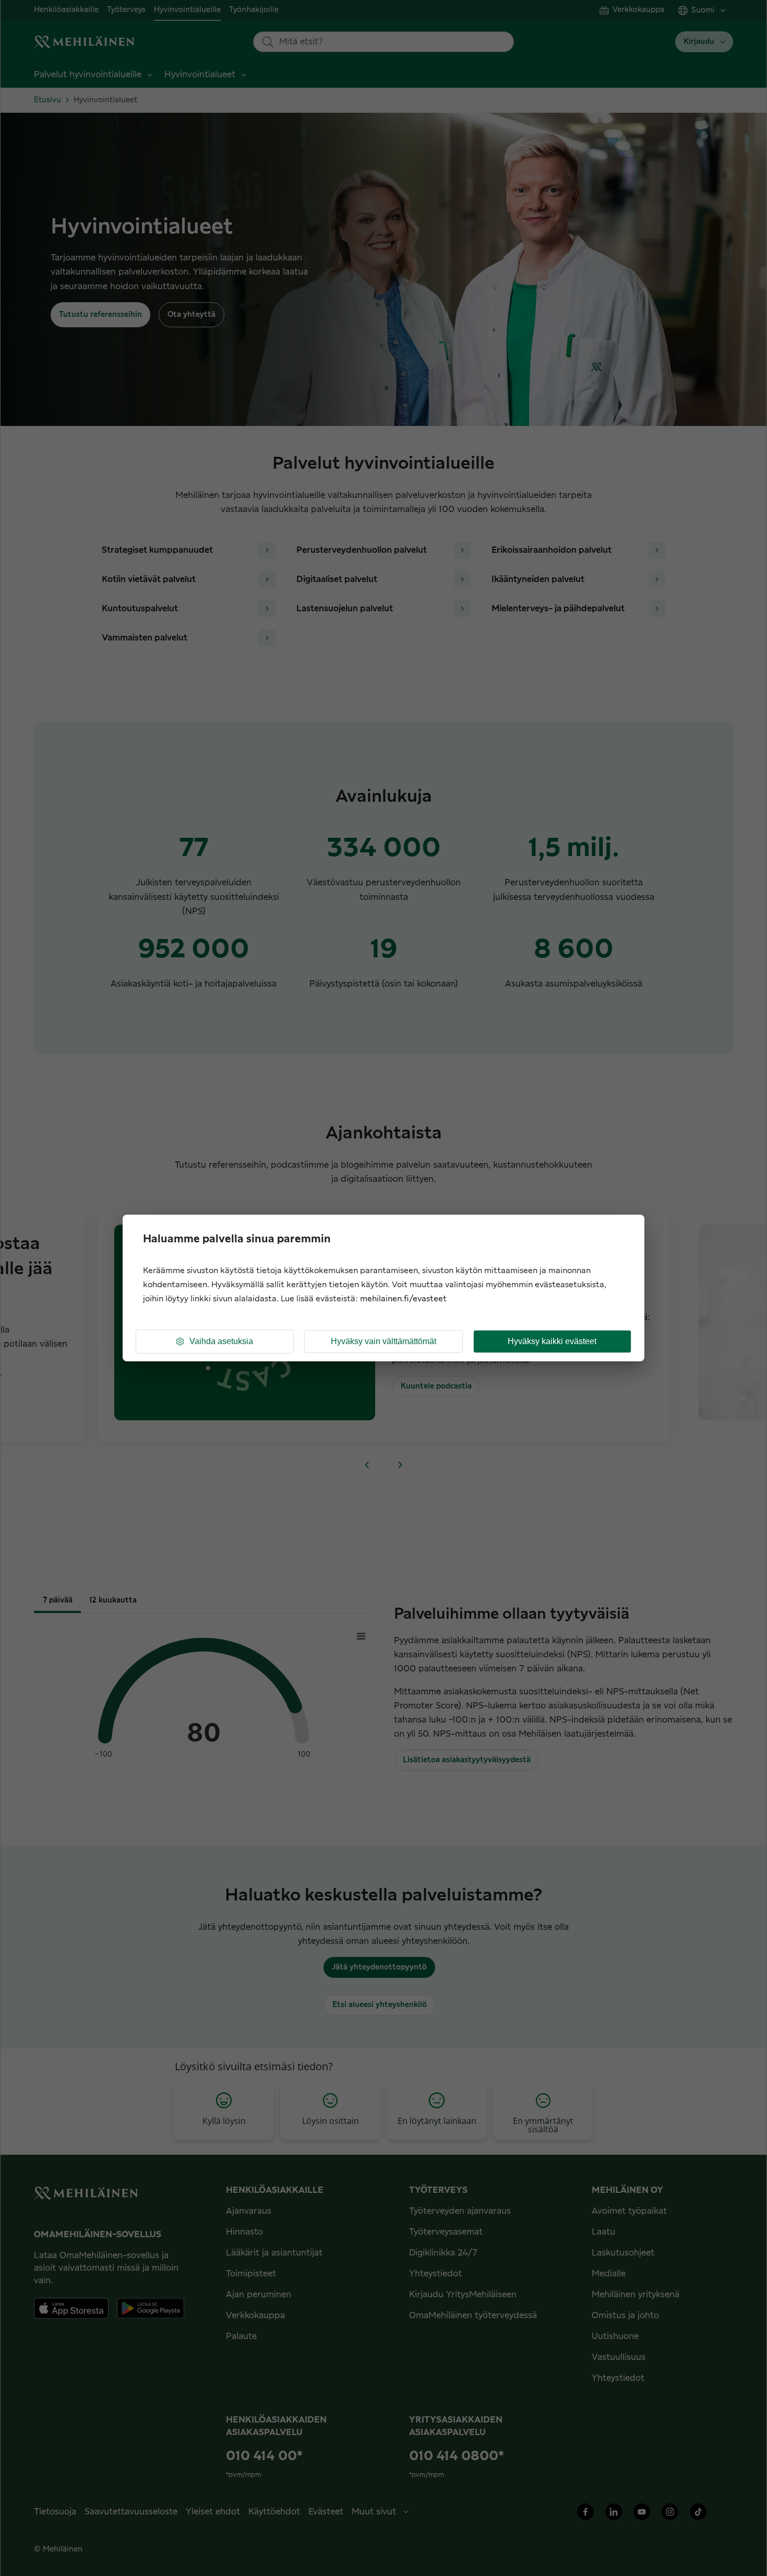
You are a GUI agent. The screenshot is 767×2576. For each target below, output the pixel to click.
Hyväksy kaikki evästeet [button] (552, 1341)
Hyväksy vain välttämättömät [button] (383, 1341)
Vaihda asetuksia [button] (221, 1341)
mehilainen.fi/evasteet (403, 1299)
